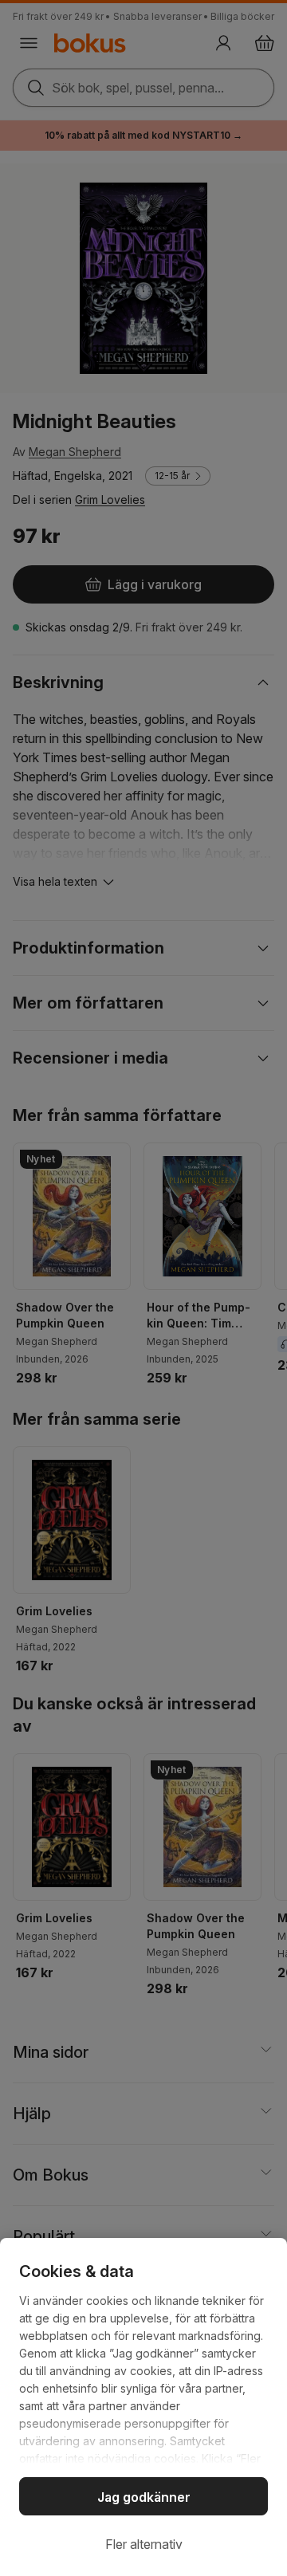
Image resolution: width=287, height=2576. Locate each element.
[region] (143, 2407)
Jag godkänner (144, 2497)
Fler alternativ (144, 2544)
